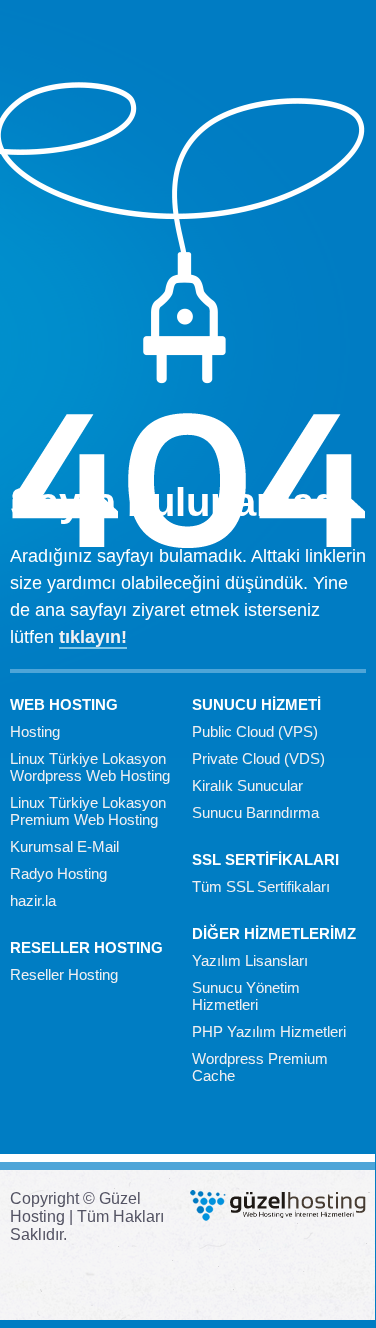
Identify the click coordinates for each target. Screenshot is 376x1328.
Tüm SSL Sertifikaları (261, 886)
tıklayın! (93, 637)
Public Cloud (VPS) (255, 731)
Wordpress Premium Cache (260, 1067)
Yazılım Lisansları (250, 960)
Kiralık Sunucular (247, 785)
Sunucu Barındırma (255, 812)
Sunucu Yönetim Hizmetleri (246, 996)
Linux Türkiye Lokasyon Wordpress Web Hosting (90, 767)
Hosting (35, 731)
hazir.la (33, 900)
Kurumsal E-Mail (64, 846)
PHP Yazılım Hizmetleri (269, 1031)
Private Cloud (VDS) (258, 758)
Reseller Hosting (64, 974)
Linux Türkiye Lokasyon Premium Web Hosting (88, 811)
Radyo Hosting (58, 873)
